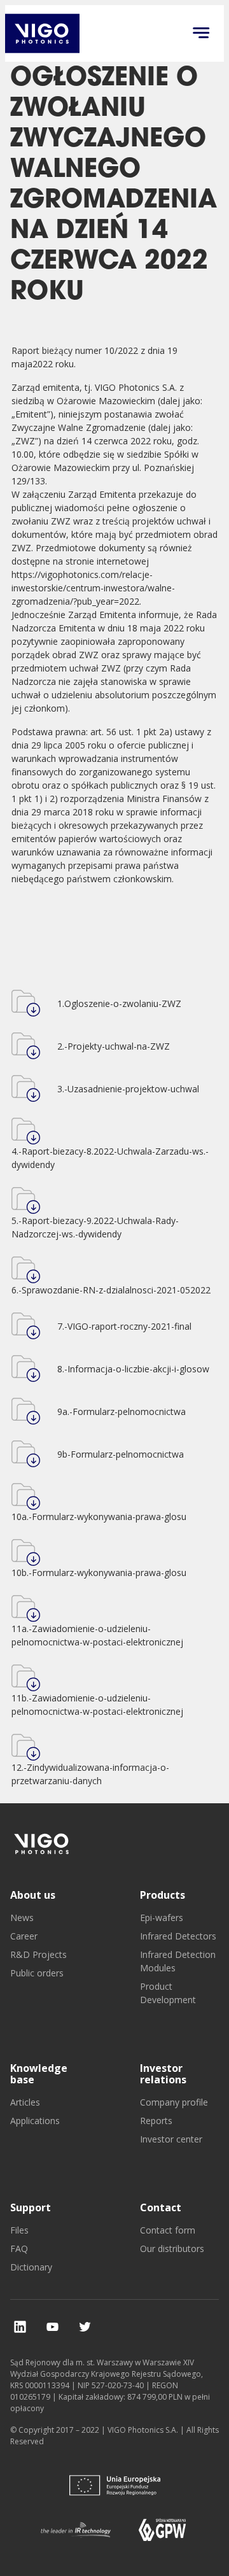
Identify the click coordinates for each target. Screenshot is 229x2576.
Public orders (37, 1973)
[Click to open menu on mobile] (201, 34)
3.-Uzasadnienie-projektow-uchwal (128, 1089)
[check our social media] (20, 2327)
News (22, 1918)
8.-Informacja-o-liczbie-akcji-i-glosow (133, 1369)
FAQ (19, 2249)
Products (163, 1895)
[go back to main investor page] (42, 33)
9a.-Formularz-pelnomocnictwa (121, 1411)
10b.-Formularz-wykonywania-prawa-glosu (99, 1573)
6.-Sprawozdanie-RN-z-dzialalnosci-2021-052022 (111, 1290)
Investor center (171, 2139)
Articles (25, 2102)
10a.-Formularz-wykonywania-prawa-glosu (99, 1517)
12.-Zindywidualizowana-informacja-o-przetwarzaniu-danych (90, 1774)
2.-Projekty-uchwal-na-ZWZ (114, 1046)
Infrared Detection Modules (178, 1961)
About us (33, 1895)
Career (24, 1936)
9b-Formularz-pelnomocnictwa (121, 1454)
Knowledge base (39, 2074)
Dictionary (31, 2267)
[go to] (42, 1844)
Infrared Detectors (178, 1936)
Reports (156, 2121)
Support (31, 2207)
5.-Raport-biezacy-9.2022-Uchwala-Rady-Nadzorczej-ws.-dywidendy (95, 1227)
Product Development (168, 1993)
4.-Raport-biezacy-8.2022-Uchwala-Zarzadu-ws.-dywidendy (110, 1158)
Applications (35, 2121)
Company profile (174, 2102)
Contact (161, 2207)
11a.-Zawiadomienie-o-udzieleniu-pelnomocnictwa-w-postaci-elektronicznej (97, 1635)
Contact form (168, 2230)
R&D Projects (38, 1954)
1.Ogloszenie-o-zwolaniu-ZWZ (119, 1003)
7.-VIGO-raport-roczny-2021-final (124, 1326)
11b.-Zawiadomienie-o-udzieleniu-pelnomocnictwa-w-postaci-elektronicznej (97, 1705)
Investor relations (163, 2074)
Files (19, 2230)
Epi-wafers (162, 1918)
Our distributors (172, 2249)
